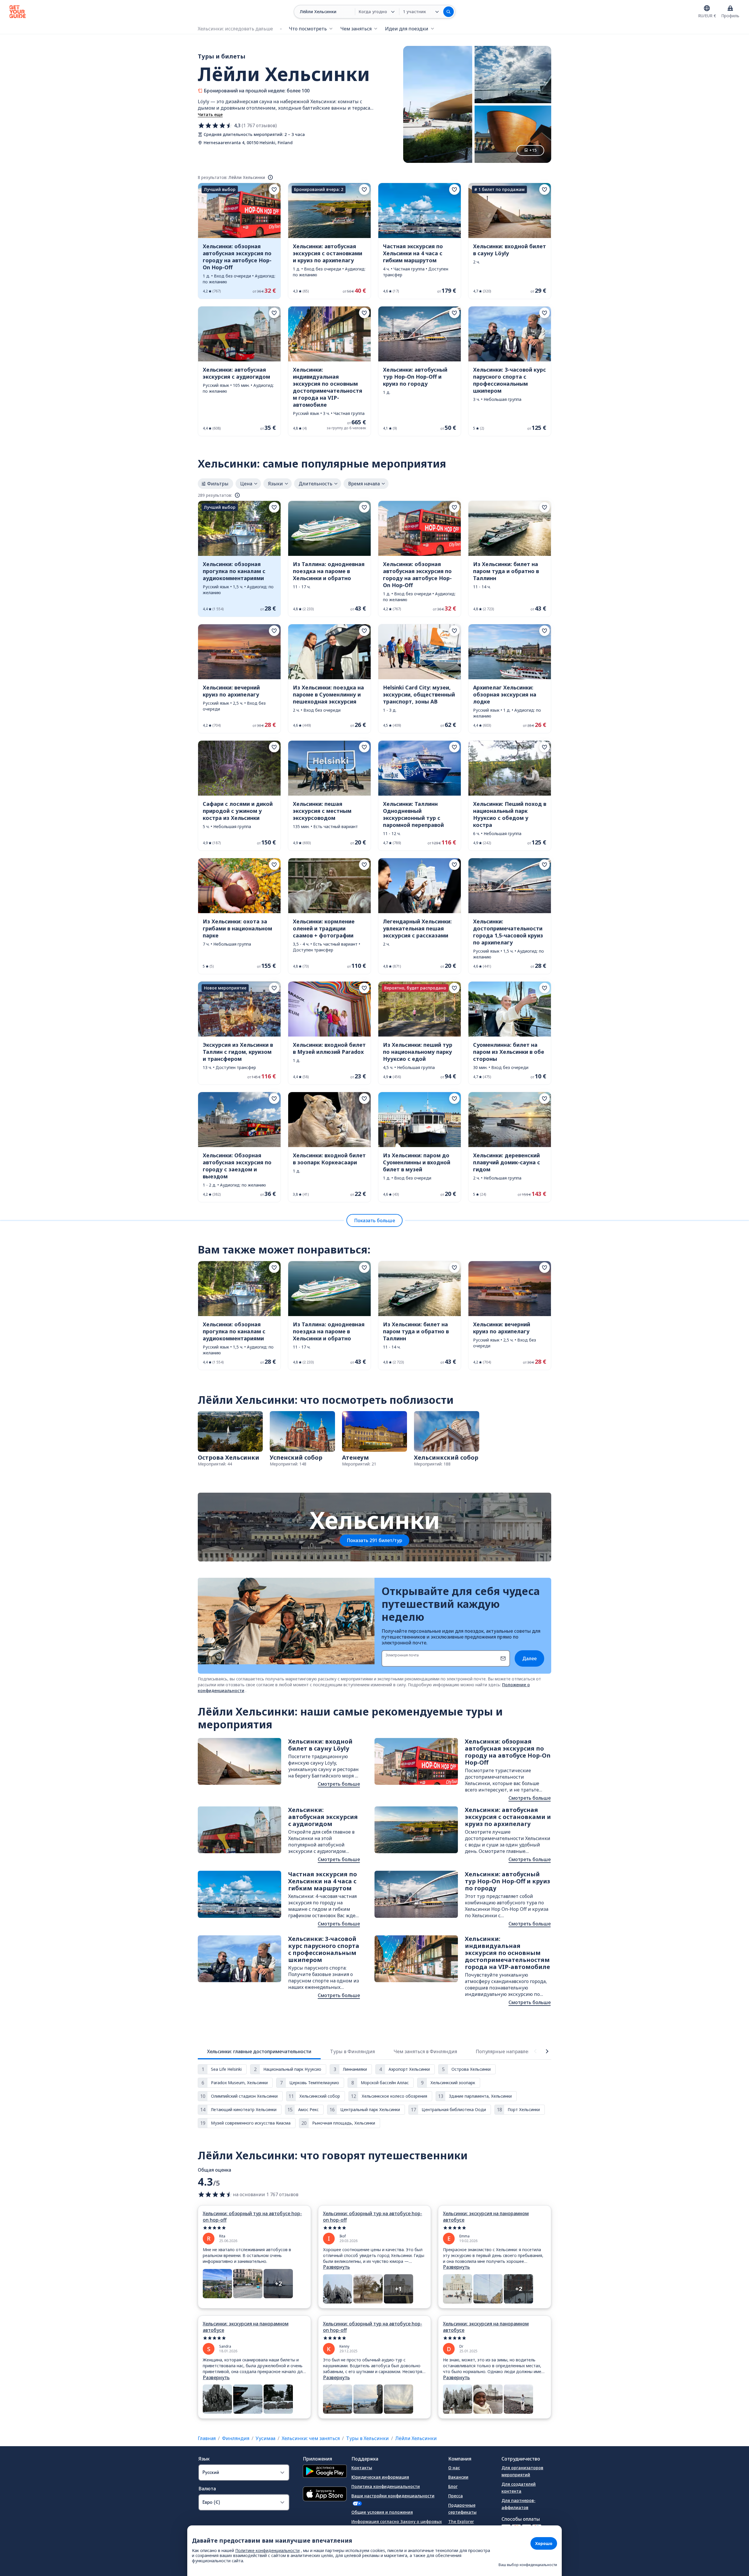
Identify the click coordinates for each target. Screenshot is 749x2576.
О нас (454, 2468)
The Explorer (461, 2521)
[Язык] (707, 8)
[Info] (270, 177)
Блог (453, 2486)
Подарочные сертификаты (462, 2509)
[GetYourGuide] (18, 12)
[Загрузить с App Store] (325, 2495)
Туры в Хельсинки (367, 2438)
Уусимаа (266, 2438)
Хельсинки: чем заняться (311, 2438)
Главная (207, 2438)
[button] (239, 241)
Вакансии (458, 2477)
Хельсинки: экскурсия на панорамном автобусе (486, 2217)
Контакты (362, 2468)
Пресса (456, 2496)
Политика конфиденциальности (386, 2486)
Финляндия (236, 2438)
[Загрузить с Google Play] (325, 2472)
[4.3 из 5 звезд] (215, 125)
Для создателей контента (519, 2488)
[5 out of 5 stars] (254, 2228)
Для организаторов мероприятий (522, 2471)
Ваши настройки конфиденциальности (393, 2496)
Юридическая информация (380, 2477)
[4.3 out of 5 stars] (215, 2194)
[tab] (259, 2051)
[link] (239, 241)
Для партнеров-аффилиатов (518, 2504)
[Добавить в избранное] (274, 189)
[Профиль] (730, 8)
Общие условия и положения (382, 2512)
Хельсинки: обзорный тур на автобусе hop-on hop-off (252, 2217)
